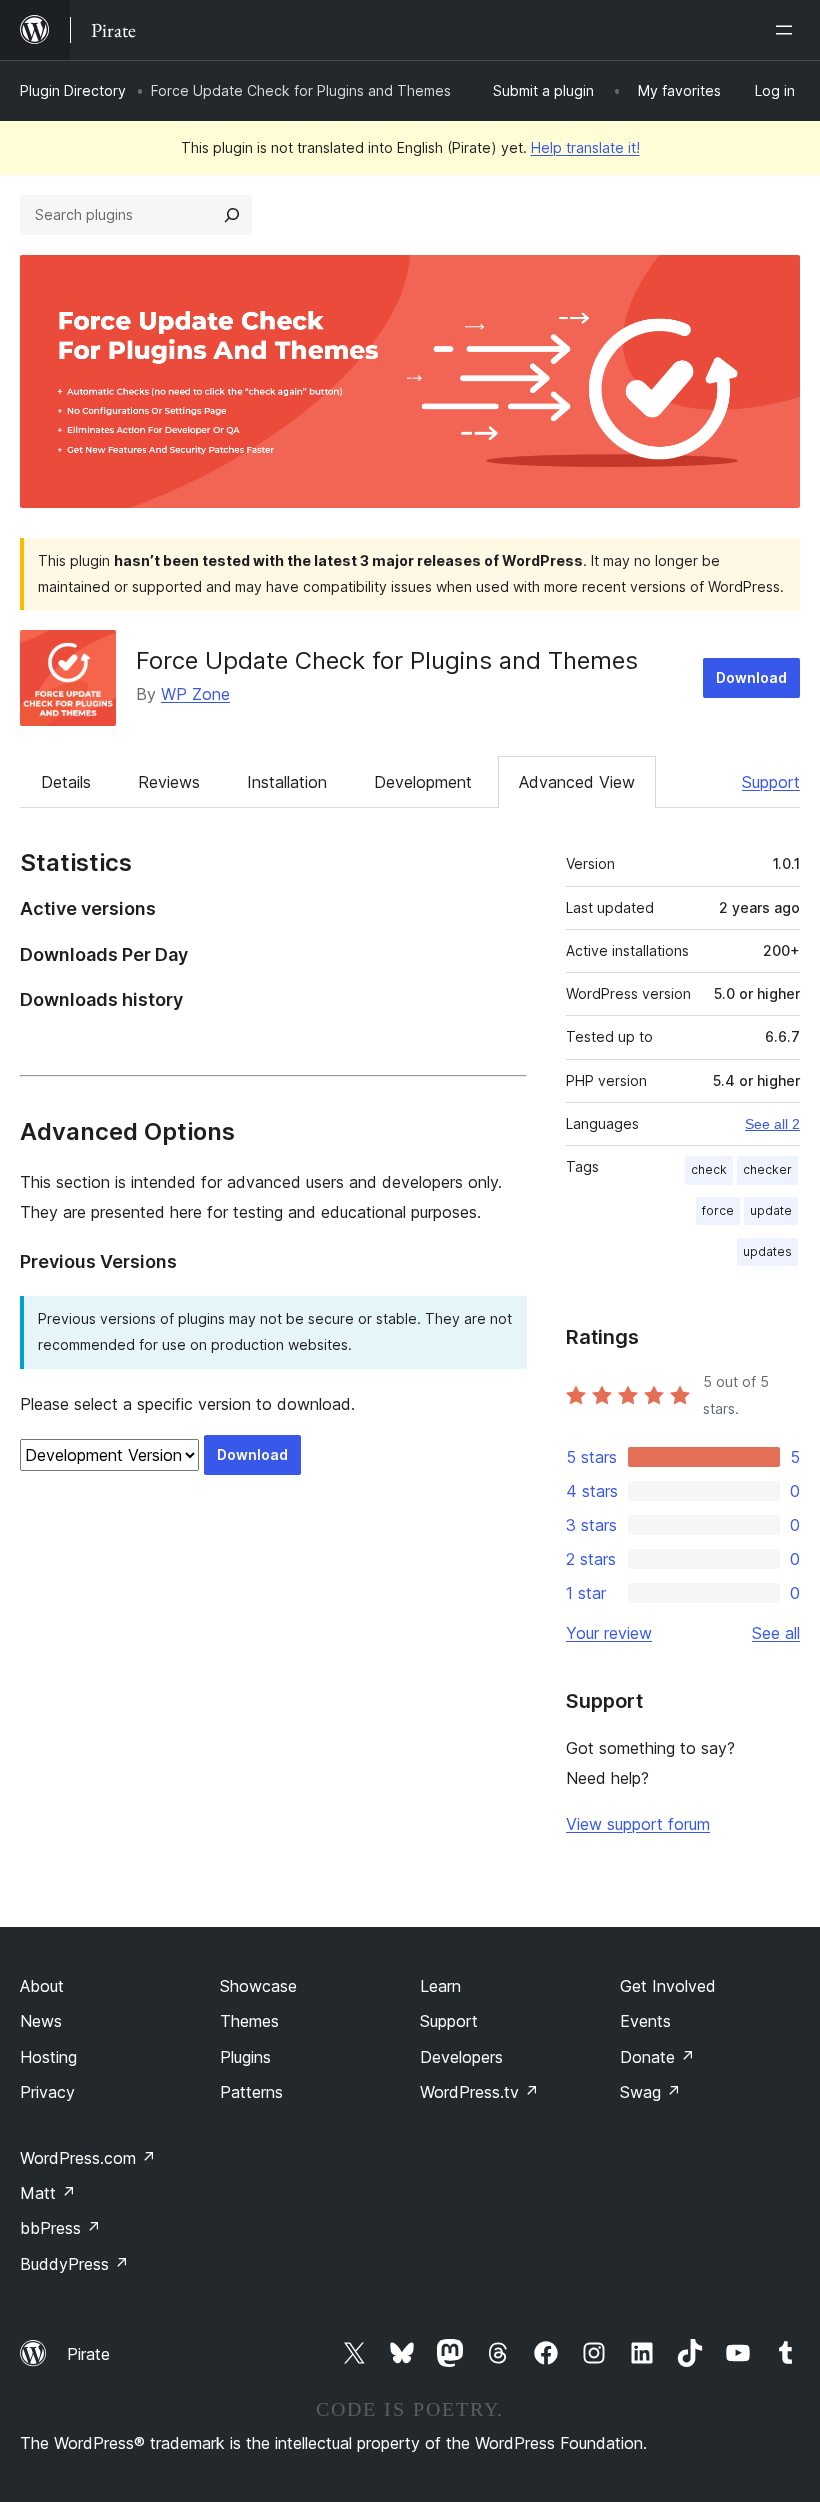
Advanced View (577, 782)
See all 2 (772, 1124)
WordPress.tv (479, 2092)
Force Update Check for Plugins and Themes (387, 660)
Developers (461, 2057)
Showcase (258, 1986)
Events (645, 2021)
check (709, 1169)
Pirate (88, 2354)
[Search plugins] (232, 215)
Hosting (48, 2057)
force (718, 1210)
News (41, 2021)
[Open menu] (788, 30)
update (771, 1210)
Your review (609, 1633)
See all (776, 1633)
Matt (48, 2193)
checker (767, 1169)
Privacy (47, 2092)
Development (423, 782)
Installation (287, 782)
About (42, 1986)
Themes (249, 2021)
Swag (650, 2092)
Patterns (251, 2092)
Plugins (245, 2057)
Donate (657, 2057)
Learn (440, 1986)
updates (767, 1251)
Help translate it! (585, 147)
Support (771, 782)
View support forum (638, 1824)
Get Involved (668, 1986)
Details (66, 782)
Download (751, 677)
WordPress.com (88, 2158)
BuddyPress (74, 2264)
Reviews (169, 782)
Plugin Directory (73, 90)
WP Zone (195, 694)
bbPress (60, 2228)
